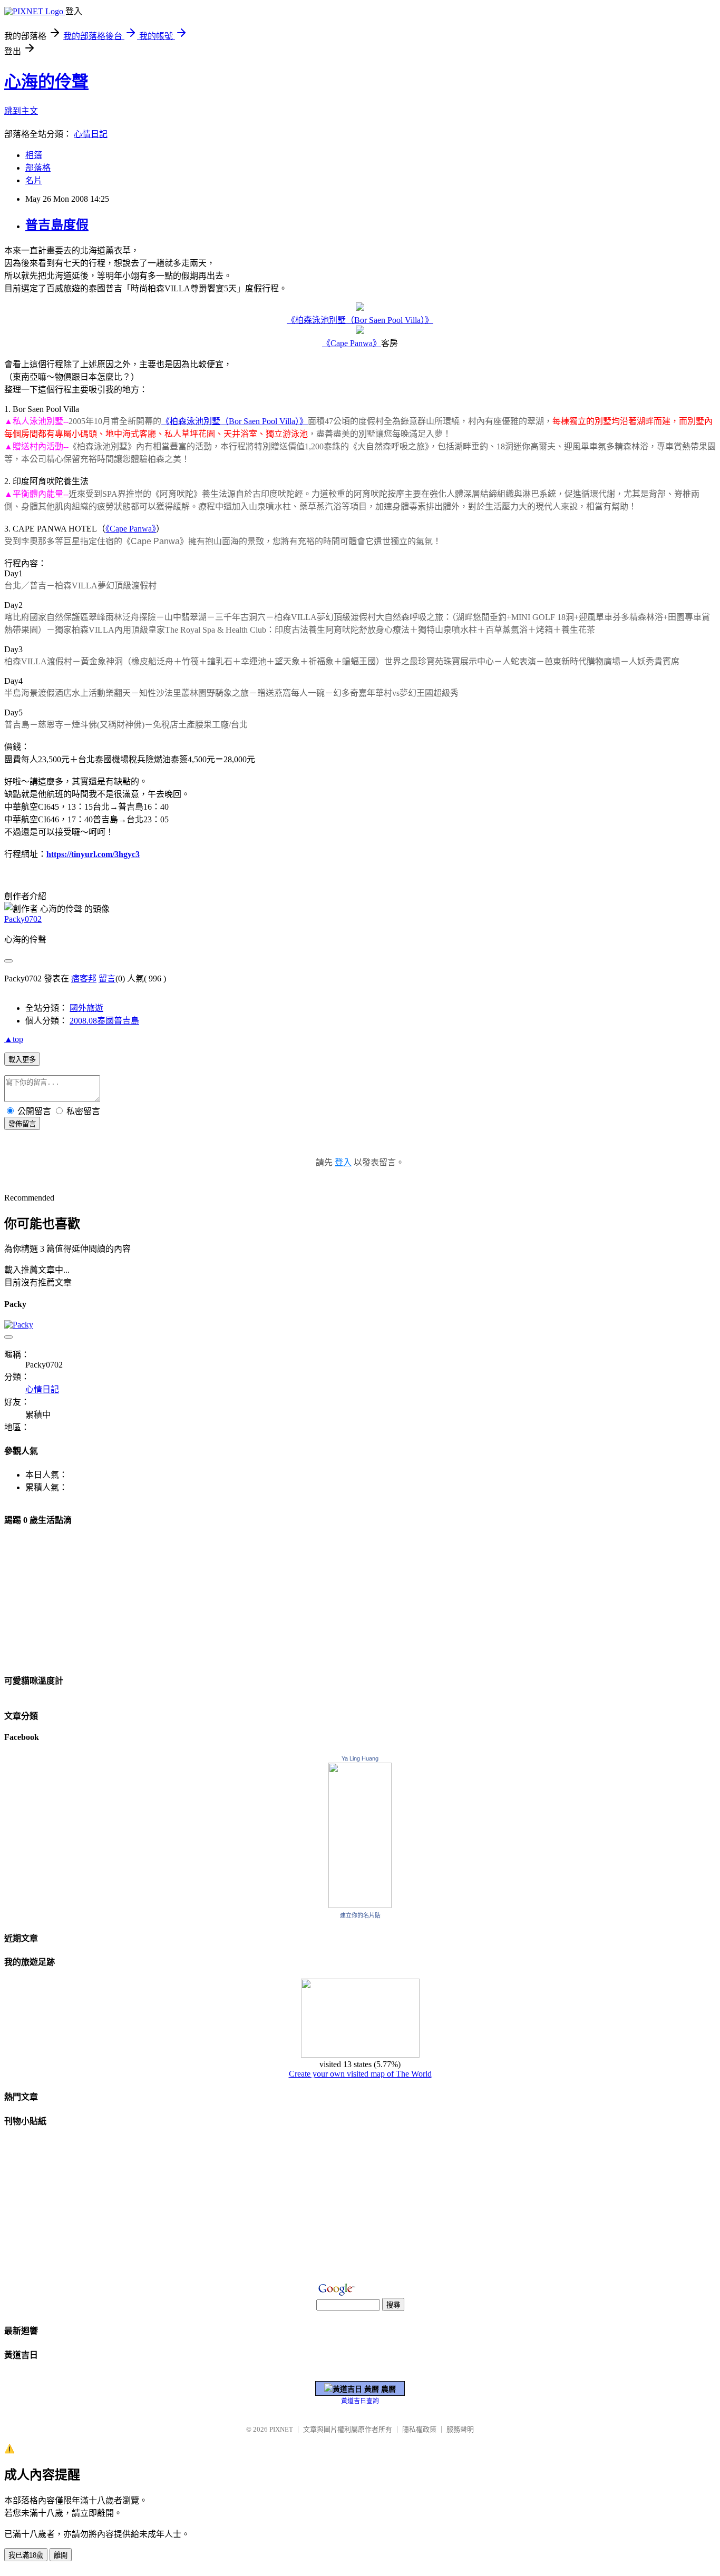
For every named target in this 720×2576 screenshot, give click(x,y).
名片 (34, 180)
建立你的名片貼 (360, 1915)
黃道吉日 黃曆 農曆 (364, 2389)
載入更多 (22, 1060)
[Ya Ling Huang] (360, 1905)
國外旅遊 (86, 1008)
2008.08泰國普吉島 (104, 1021)
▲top (14, 1039)
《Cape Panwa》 (352, 343)
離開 (61, 2555)
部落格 (38, 168)
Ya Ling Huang (360, 1758)
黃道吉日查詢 (360, 2401)
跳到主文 (21, 111)
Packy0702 (23, 919)
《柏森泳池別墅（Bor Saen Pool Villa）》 (360, 320)
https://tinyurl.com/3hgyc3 (93, 854)
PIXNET (281, 2429)
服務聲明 (460, 2429)
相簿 (34, 155)
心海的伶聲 (46, 82)
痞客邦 (84, 979)
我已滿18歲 (26, 2555)
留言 (107, 979)
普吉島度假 (57, 225)
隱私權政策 (419, 2429)
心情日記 (91, 134)
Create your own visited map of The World (360, 2074)
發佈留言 (22, 1124)
